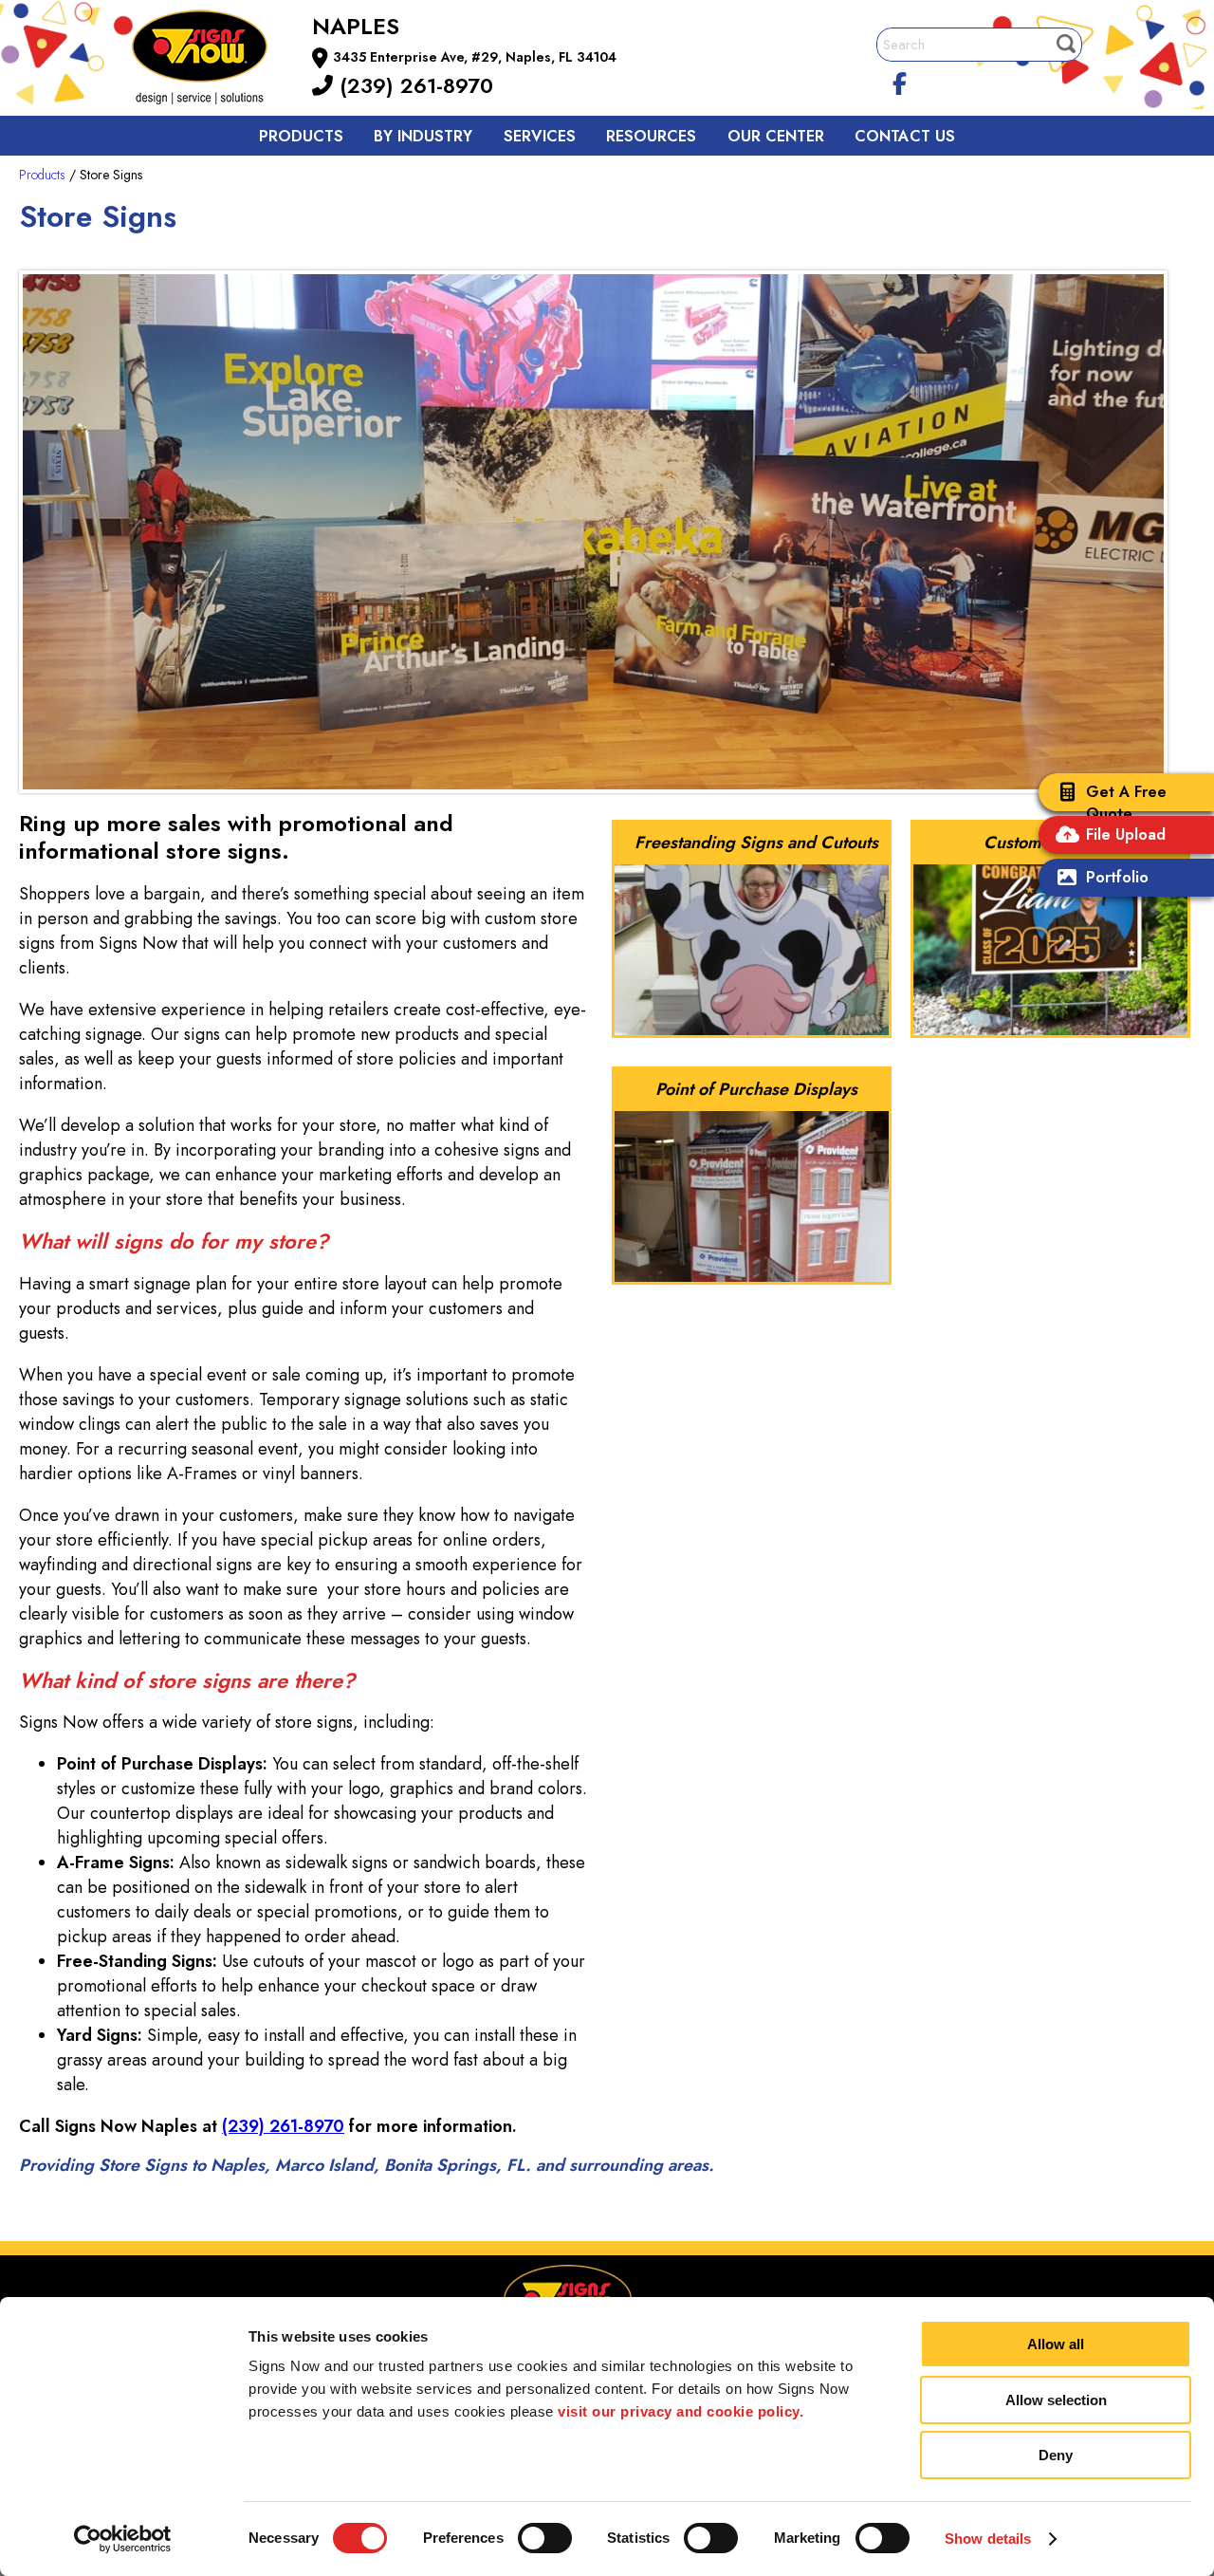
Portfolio (1117, 877)
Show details (988, 2539)
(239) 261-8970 (413, 85)
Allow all (1056, 2344)
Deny (1056, 2455)
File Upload (1126, 834)
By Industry (423, 136)
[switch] (545, 2538)
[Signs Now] (212, 60)
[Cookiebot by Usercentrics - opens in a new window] (123, 2539)
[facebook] (900, 81)
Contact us (905, 136)
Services (540, 136)
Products (301, 136)
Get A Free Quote (1126, 803)
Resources (651, 136)
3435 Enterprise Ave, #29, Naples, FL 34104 (475, 57)
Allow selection (1056, 2400)
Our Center (776, 136)
